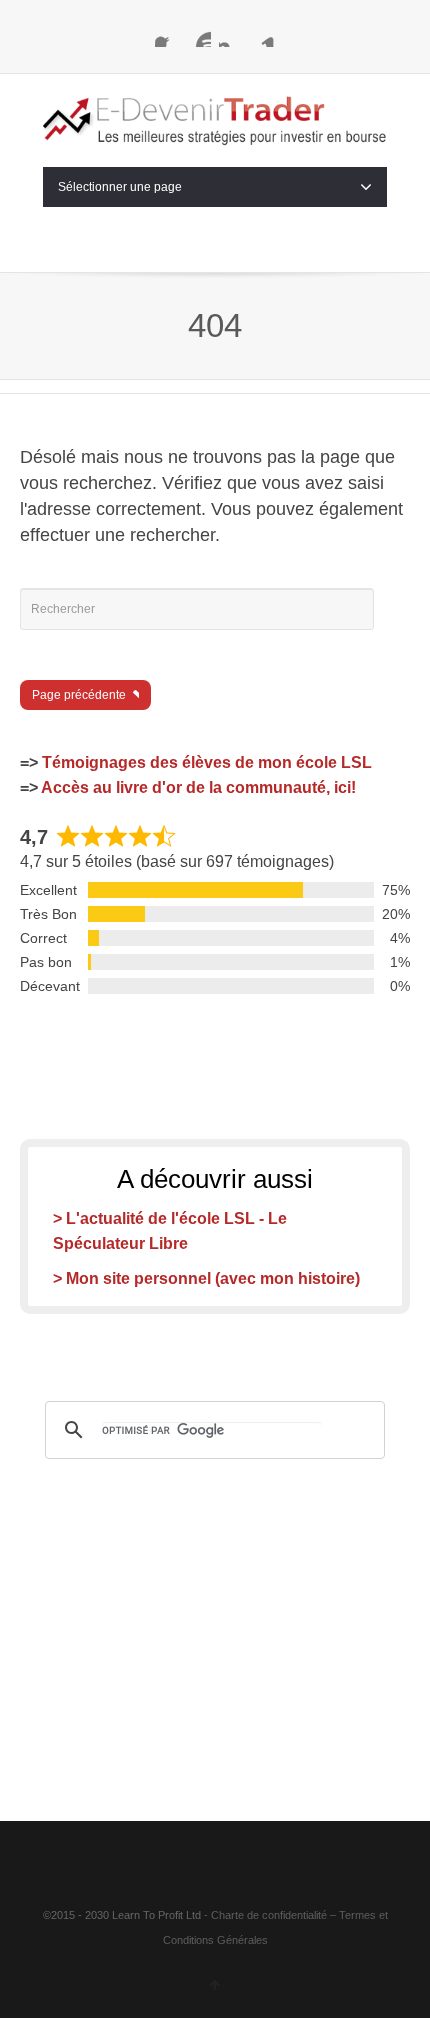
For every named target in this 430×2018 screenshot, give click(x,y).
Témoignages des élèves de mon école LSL (207, 762)
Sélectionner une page (120, 187)
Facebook (167, 35)
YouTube (199, 35)
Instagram (231, 35)
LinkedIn (263, 35)
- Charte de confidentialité (265, 1915)
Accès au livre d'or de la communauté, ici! (198, 787)
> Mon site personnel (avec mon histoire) (206, 1278)
